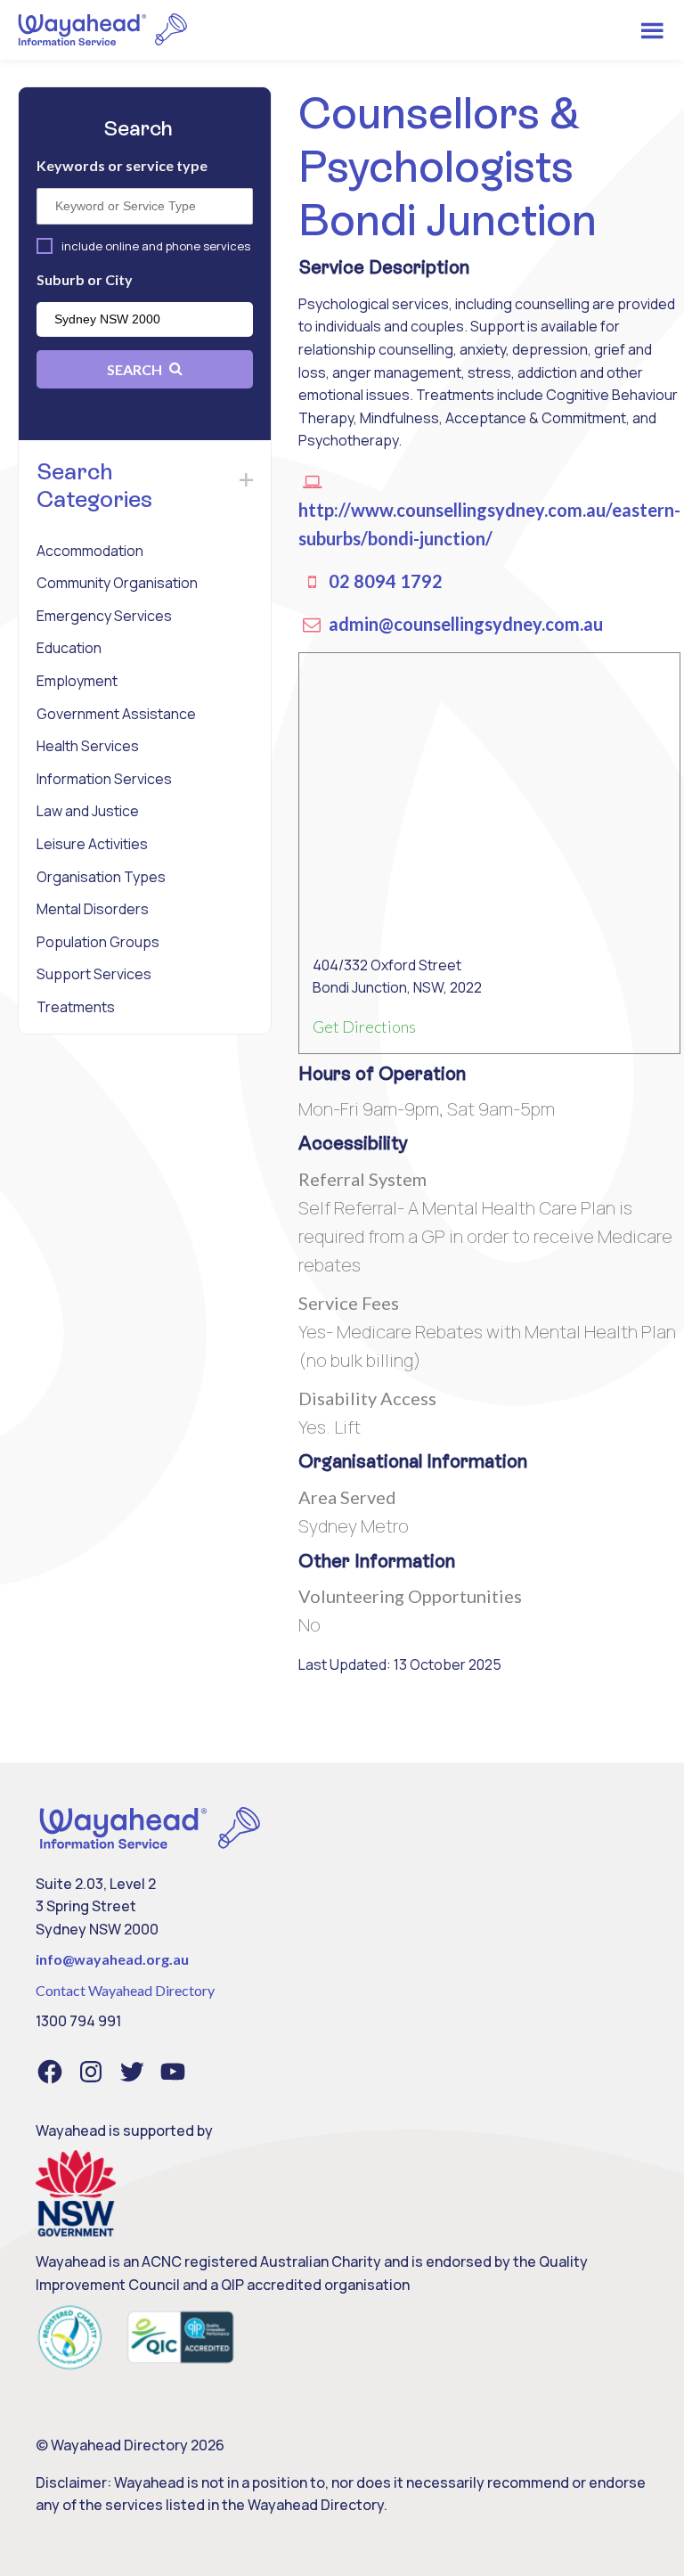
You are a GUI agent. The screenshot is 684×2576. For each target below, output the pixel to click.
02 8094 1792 (384, 581)
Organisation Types (101, 877)
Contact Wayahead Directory (125, 1990)
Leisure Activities (92, 844)
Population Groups (98, 942)
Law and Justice (88, 811)
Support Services (94, 974)
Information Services (104, 779)
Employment (77, 681)
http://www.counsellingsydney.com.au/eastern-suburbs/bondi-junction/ (489, 524)
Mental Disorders (93, 909)
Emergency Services (104, 616)
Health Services (88, 746)
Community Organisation (117, 583)
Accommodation (90, 551)
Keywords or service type (122, 165)
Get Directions (364, 1026)
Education (69, 648)
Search (136, 369)
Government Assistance (116, 714)
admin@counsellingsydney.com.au (464, 624)
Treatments (76, 1007)
